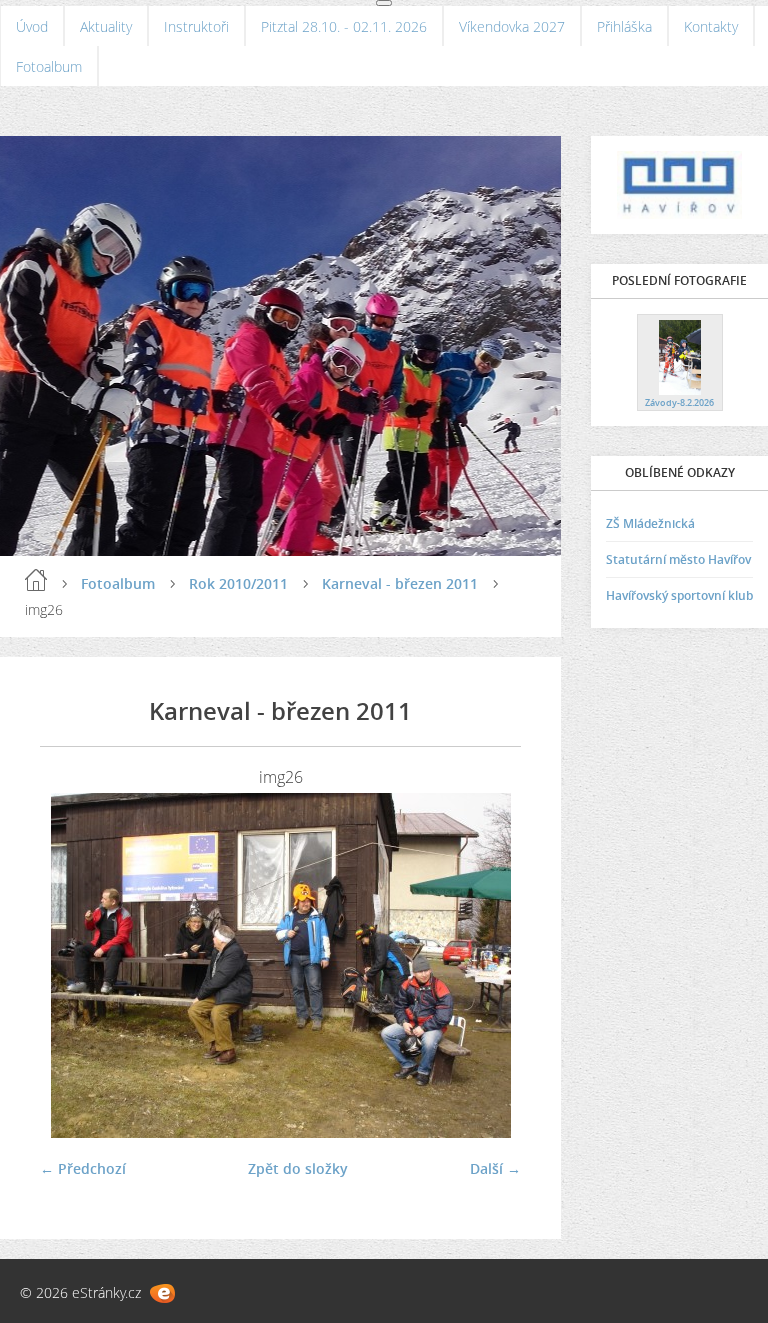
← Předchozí (83, 1168)
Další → (495, 1168)
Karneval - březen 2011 (400, 583)
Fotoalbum (49, 66)
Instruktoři (196, 26)
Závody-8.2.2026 (679, 402)
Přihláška (624, 26)
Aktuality (106, 26)
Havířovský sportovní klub (679, 595)
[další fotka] (488, 965)
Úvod (32, 26)
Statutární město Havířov (678, 559)
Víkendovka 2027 (512, 26)
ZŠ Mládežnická (650, 523)
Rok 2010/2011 (238, 583)
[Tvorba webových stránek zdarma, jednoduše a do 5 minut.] (162, 1293)
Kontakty (711, 26)
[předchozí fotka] (72, 965)
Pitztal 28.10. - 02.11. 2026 (344, 26)
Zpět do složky (298, 1168)
